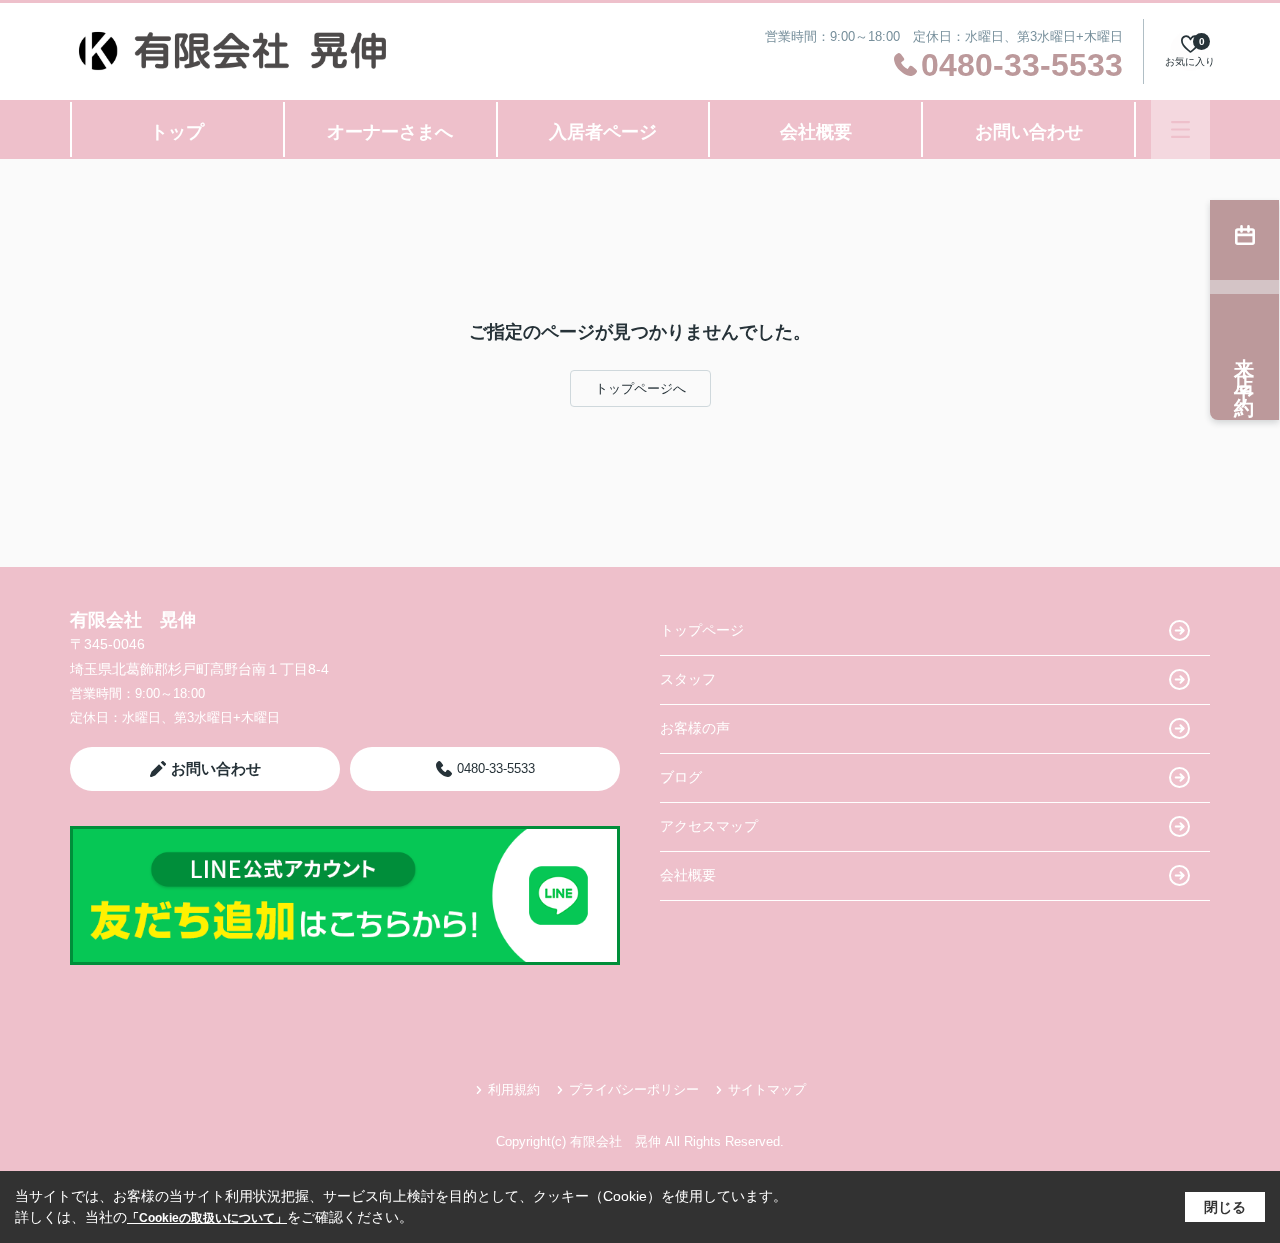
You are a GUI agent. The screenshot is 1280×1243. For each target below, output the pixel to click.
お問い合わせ (1029, 132)
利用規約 (514, 1089)
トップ (177, 132)
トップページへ (640, 388)
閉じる (1225, 1207)
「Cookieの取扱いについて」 (207, 1218)
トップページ (702, 630)
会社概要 (816, 132)
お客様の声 (695, 728)
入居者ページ (603, 132)
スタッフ (688, 679)
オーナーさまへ (390, 132)
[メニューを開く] (1180, 129)
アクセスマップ (709, 826)
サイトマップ (767, 1089)
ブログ (681, 777)
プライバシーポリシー (634, 1089)
